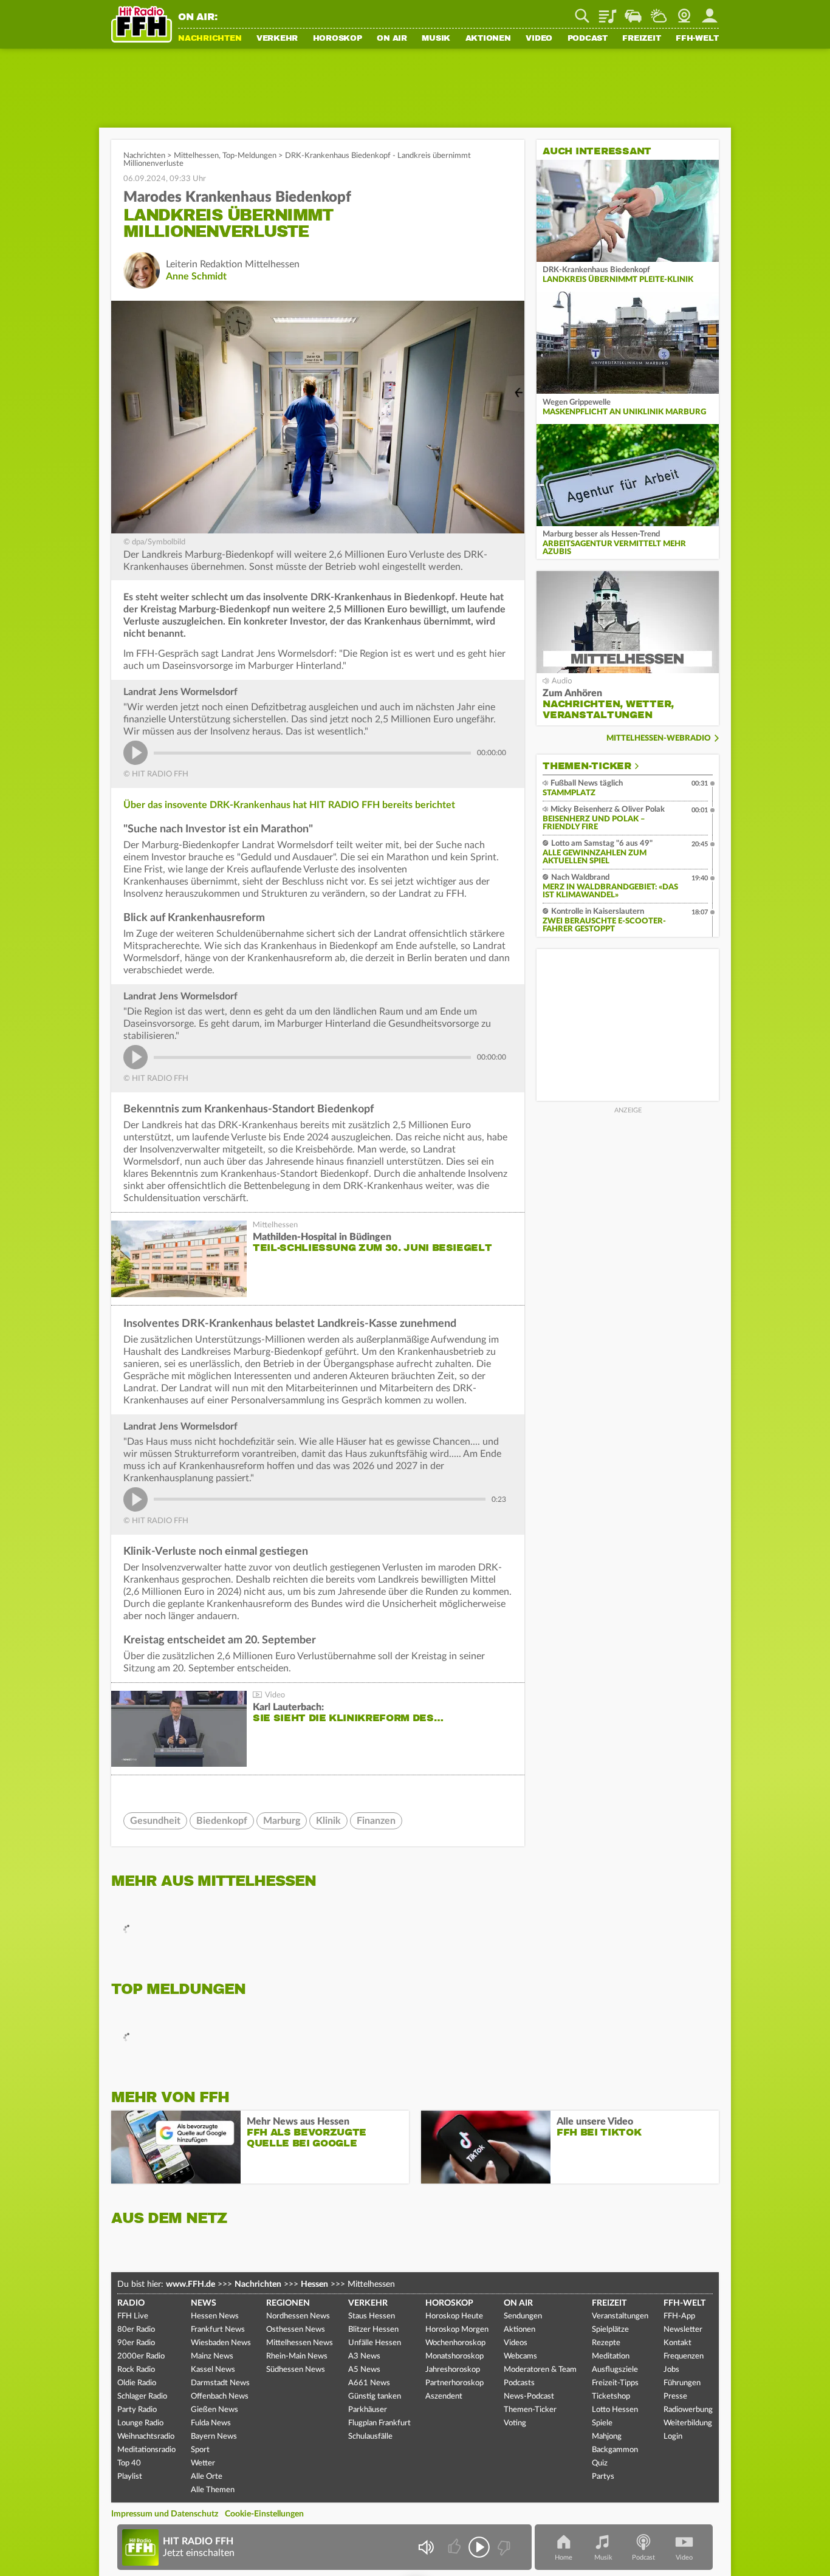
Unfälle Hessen (375, 2343)
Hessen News (215, 2316)
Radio (131, 2303)
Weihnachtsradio (146, 2437)
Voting (515, 2423)
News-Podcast (529, 2396)
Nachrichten (210, 39)
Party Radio (137, 2410)
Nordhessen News (298, 2316)
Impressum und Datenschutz (165, 2514)
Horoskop (338, 39)
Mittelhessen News (300, 2343)
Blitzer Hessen (373, 2330)
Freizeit (641, 39)
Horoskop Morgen (457, 2330)
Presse (675, 2396)
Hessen (314, 2284)
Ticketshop (611, 2396)
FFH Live (133, 2316)
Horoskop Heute (454, 2316)
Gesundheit (155, 1821)
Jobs (671, 2370)
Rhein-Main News (297, 2356)
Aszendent (444, 2396)
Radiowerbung (688, 2410)
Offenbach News (220, 2396)
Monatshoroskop (454, 2356)
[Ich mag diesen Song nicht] (503, 2547)
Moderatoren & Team (540, 2370)
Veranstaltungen (620, 2316)
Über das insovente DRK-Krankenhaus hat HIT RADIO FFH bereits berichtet (289, 805)
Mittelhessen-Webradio (659, 738)
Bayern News (214, 2437)
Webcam (684, 12)
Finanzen (376, 1821)
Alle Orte (207, 2477)
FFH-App (679, 2316)
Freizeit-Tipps (615, 2383)
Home (564, 2557)
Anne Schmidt (196, 276)
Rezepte (606, 2343)
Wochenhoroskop (455, 2343)
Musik (436, 39)
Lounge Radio (140, 2423)
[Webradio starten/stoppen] (479, 2547)
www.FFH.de (190, 2284)
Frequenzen (684, 2356)
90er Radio (136, 2343)
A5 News (364, 2370)
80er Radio (136, 2330)
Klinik (328, 1821)
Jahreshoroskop (453, 2370)
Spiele (602, 2423)
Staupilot (633, 12)
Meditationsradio (146, 2450)
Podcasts (519, 2383)
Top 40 (129, 2463)
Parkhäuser (368, 2410)
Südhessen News (296, 2370)
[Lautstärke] (426, 2547)
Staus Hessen (372, 2316)
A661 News (369, 2383)
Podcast (588, 39)
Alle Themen (213, 2490)
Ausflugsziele (615, 2370)
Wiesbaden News (221, 2343)
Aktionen (488, 39)
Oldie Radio (137, 2383)
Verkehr (277, 39)
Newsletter (683, 2330)
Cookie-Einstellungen (264, 2514)
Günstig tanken (375, 2396)
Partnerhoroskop (454, 2383)
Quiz (600, 2463)
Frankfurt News (218, 2330)
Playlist (608, 12)
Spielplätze (610, 2330)
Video (539, 39)
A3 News (364, 2356)
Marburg (282, 1821)
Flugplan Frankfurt (379, 2423)
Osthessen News (296, 2330)
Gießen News (214, 2410)
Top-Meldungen (249, 156)
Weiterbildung (688, 2423)
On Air (392, 39)
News (204, 2303)
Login (673, 2437)
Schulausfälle (370, 2437)
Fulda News (211, 2423)
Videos (516, 2343)
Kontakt (677, 2343)
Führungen (682, 2383)
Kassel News (213, 2370)
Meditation (611, 2356)
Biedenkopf (222, 1821)
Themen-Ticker (587, 766)
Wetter (659, 12)
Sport (200, 2450)
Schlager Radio (142, 2396)
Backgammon (615, 2450)
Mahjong (607, 2437)
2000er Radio (141, 2356)
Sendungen (523, 2316)
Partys (603, 2477)
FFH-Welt (697, 39)
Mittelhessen (196, 156)
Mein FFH (710, 12)
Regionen (288, 2303)
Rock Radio (136, 2370)
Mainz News (212, 2356)
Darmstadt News (220, 2383)
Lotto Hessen (615, 2410)
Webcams (520, 2356)
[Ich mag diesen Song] (455, 2547)
